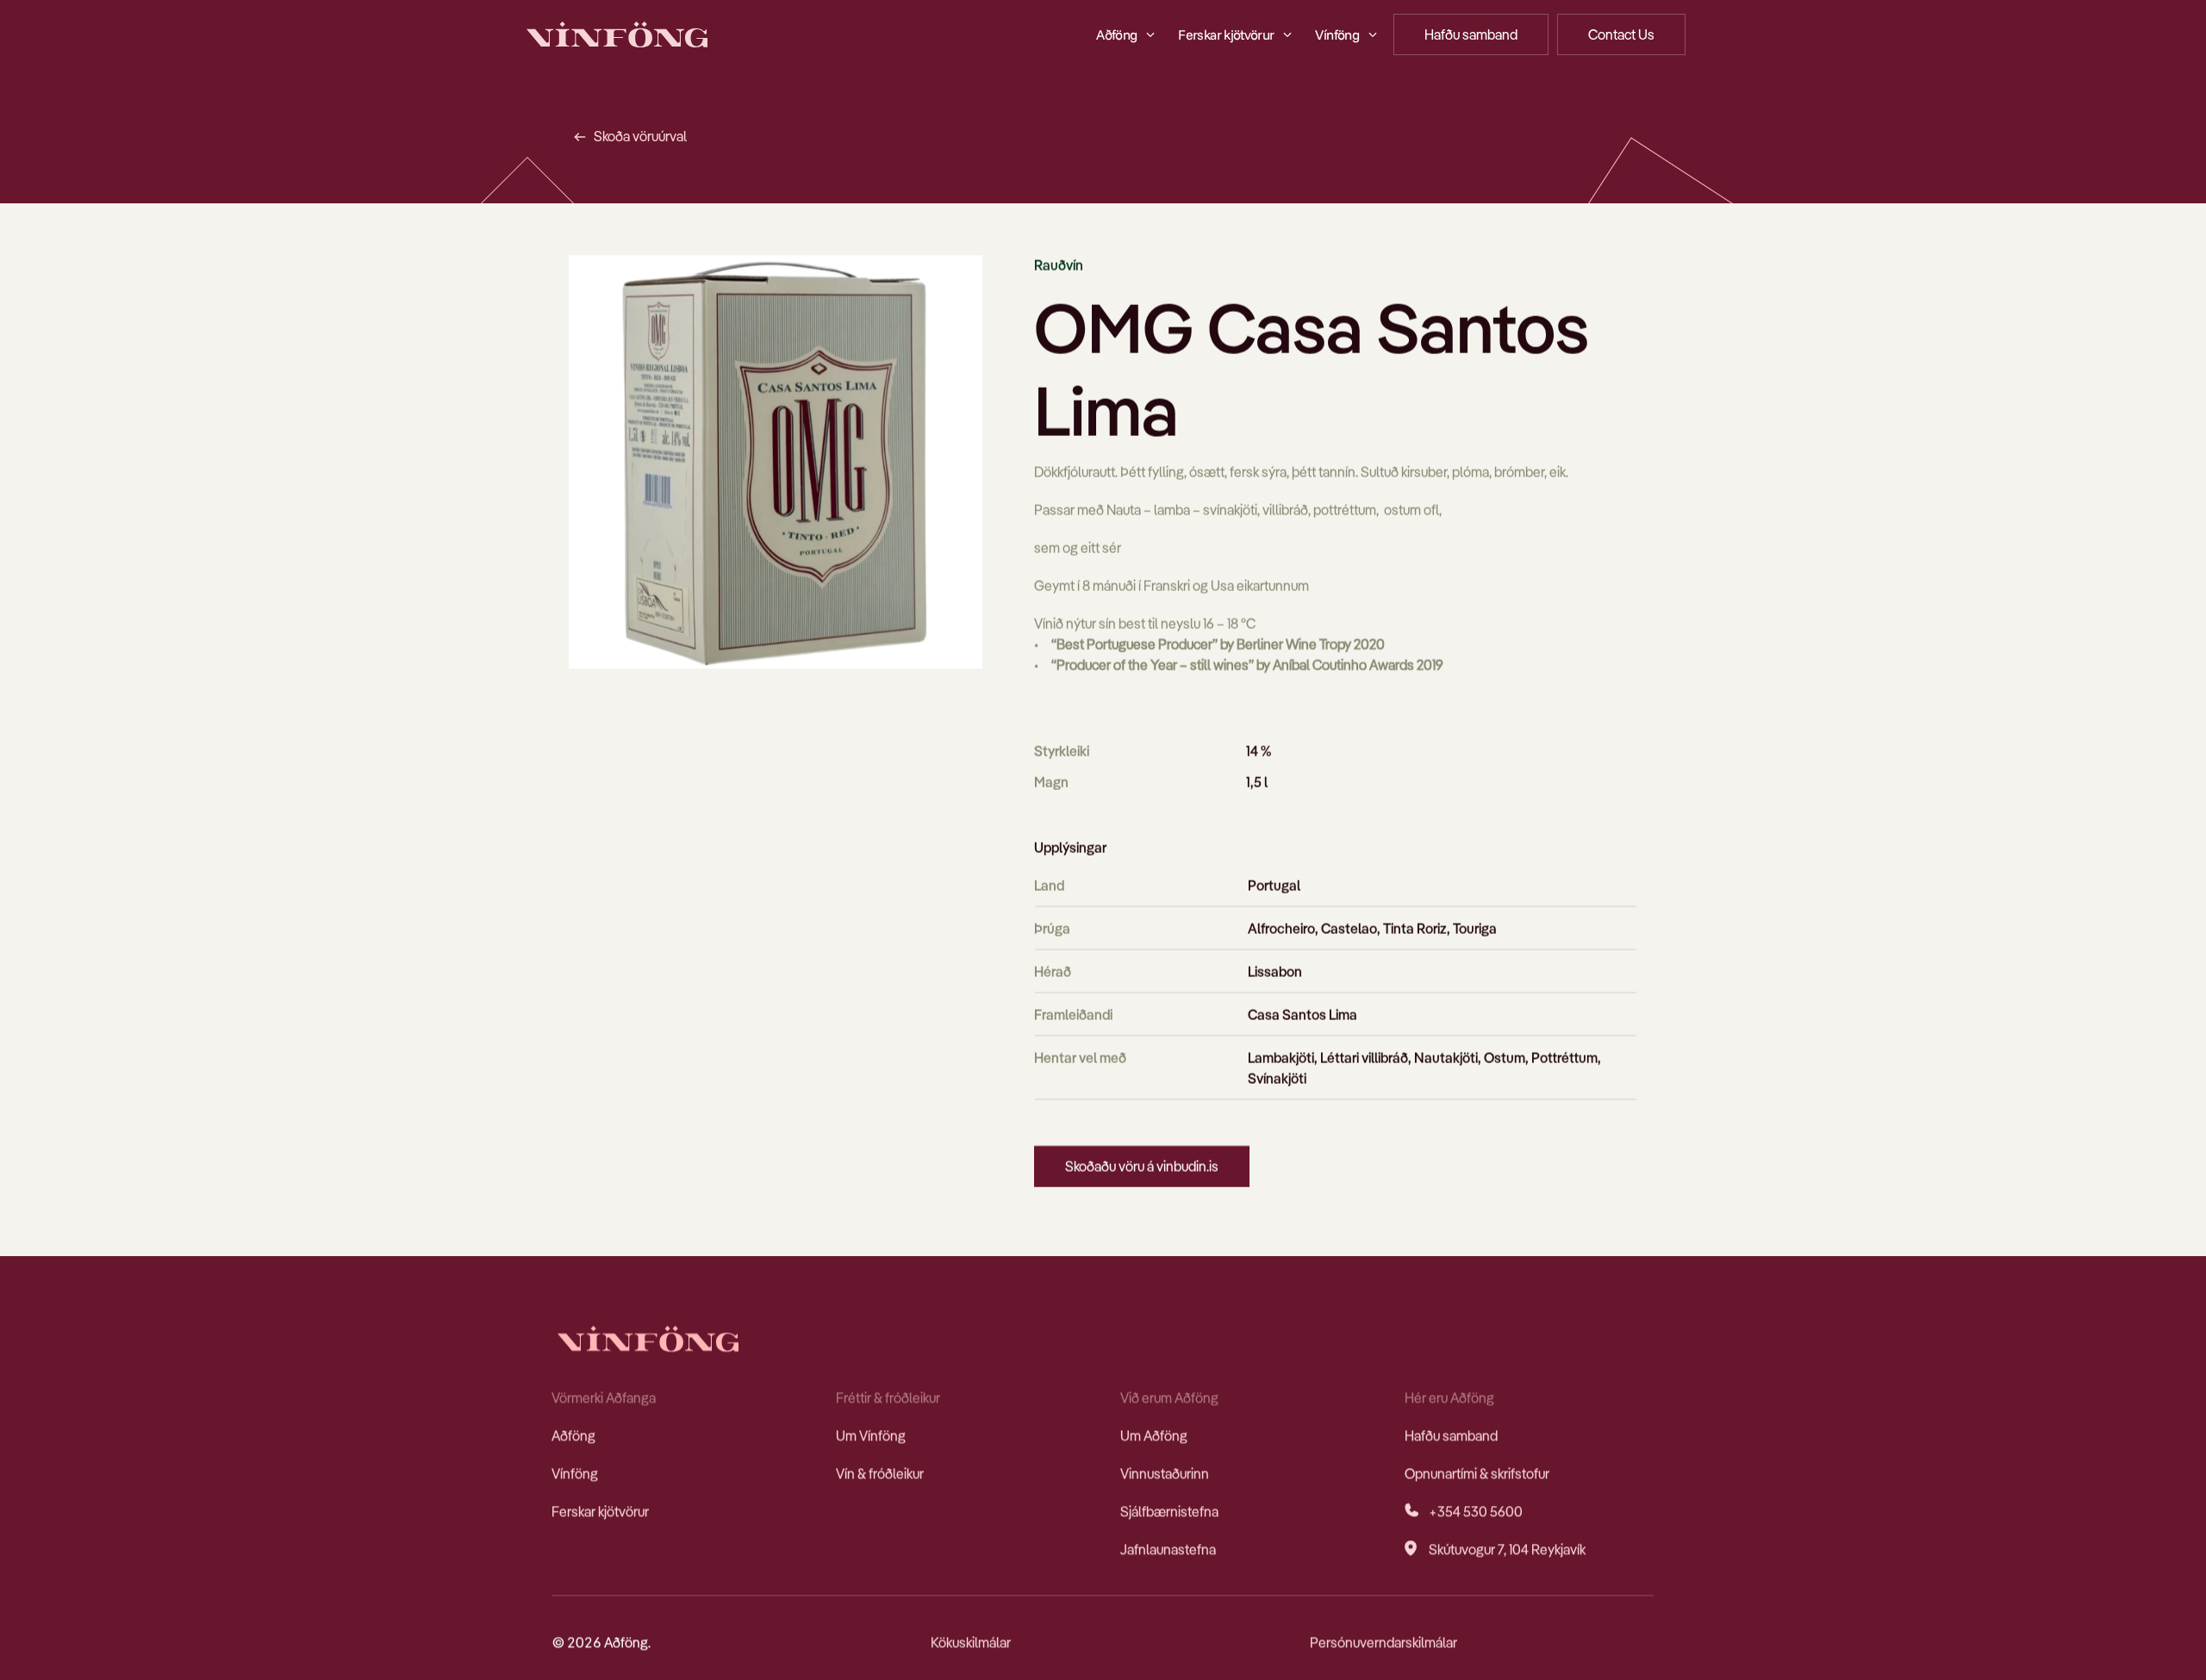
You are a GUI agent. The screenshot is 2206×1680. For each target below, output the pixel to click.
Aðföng (573, 1435)
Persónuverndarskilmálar (1383, 1642)
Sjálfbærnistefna (1169, 1511)
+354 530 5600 (1476, 1511)
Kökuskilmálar (971, 1642)
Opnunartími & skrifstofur (1477, 1473)
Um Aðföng (1154, 1435)
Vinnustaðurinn (1165, 1473)
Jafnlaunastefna (1168, 1549)
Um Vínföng (871, 1435)
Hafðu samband (1451, 1435)
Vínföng (575, 1473)
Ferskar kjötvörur (600, 1511)
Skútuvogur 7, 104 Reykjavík (1507, 1549)
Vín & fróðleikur (880, 1473)
